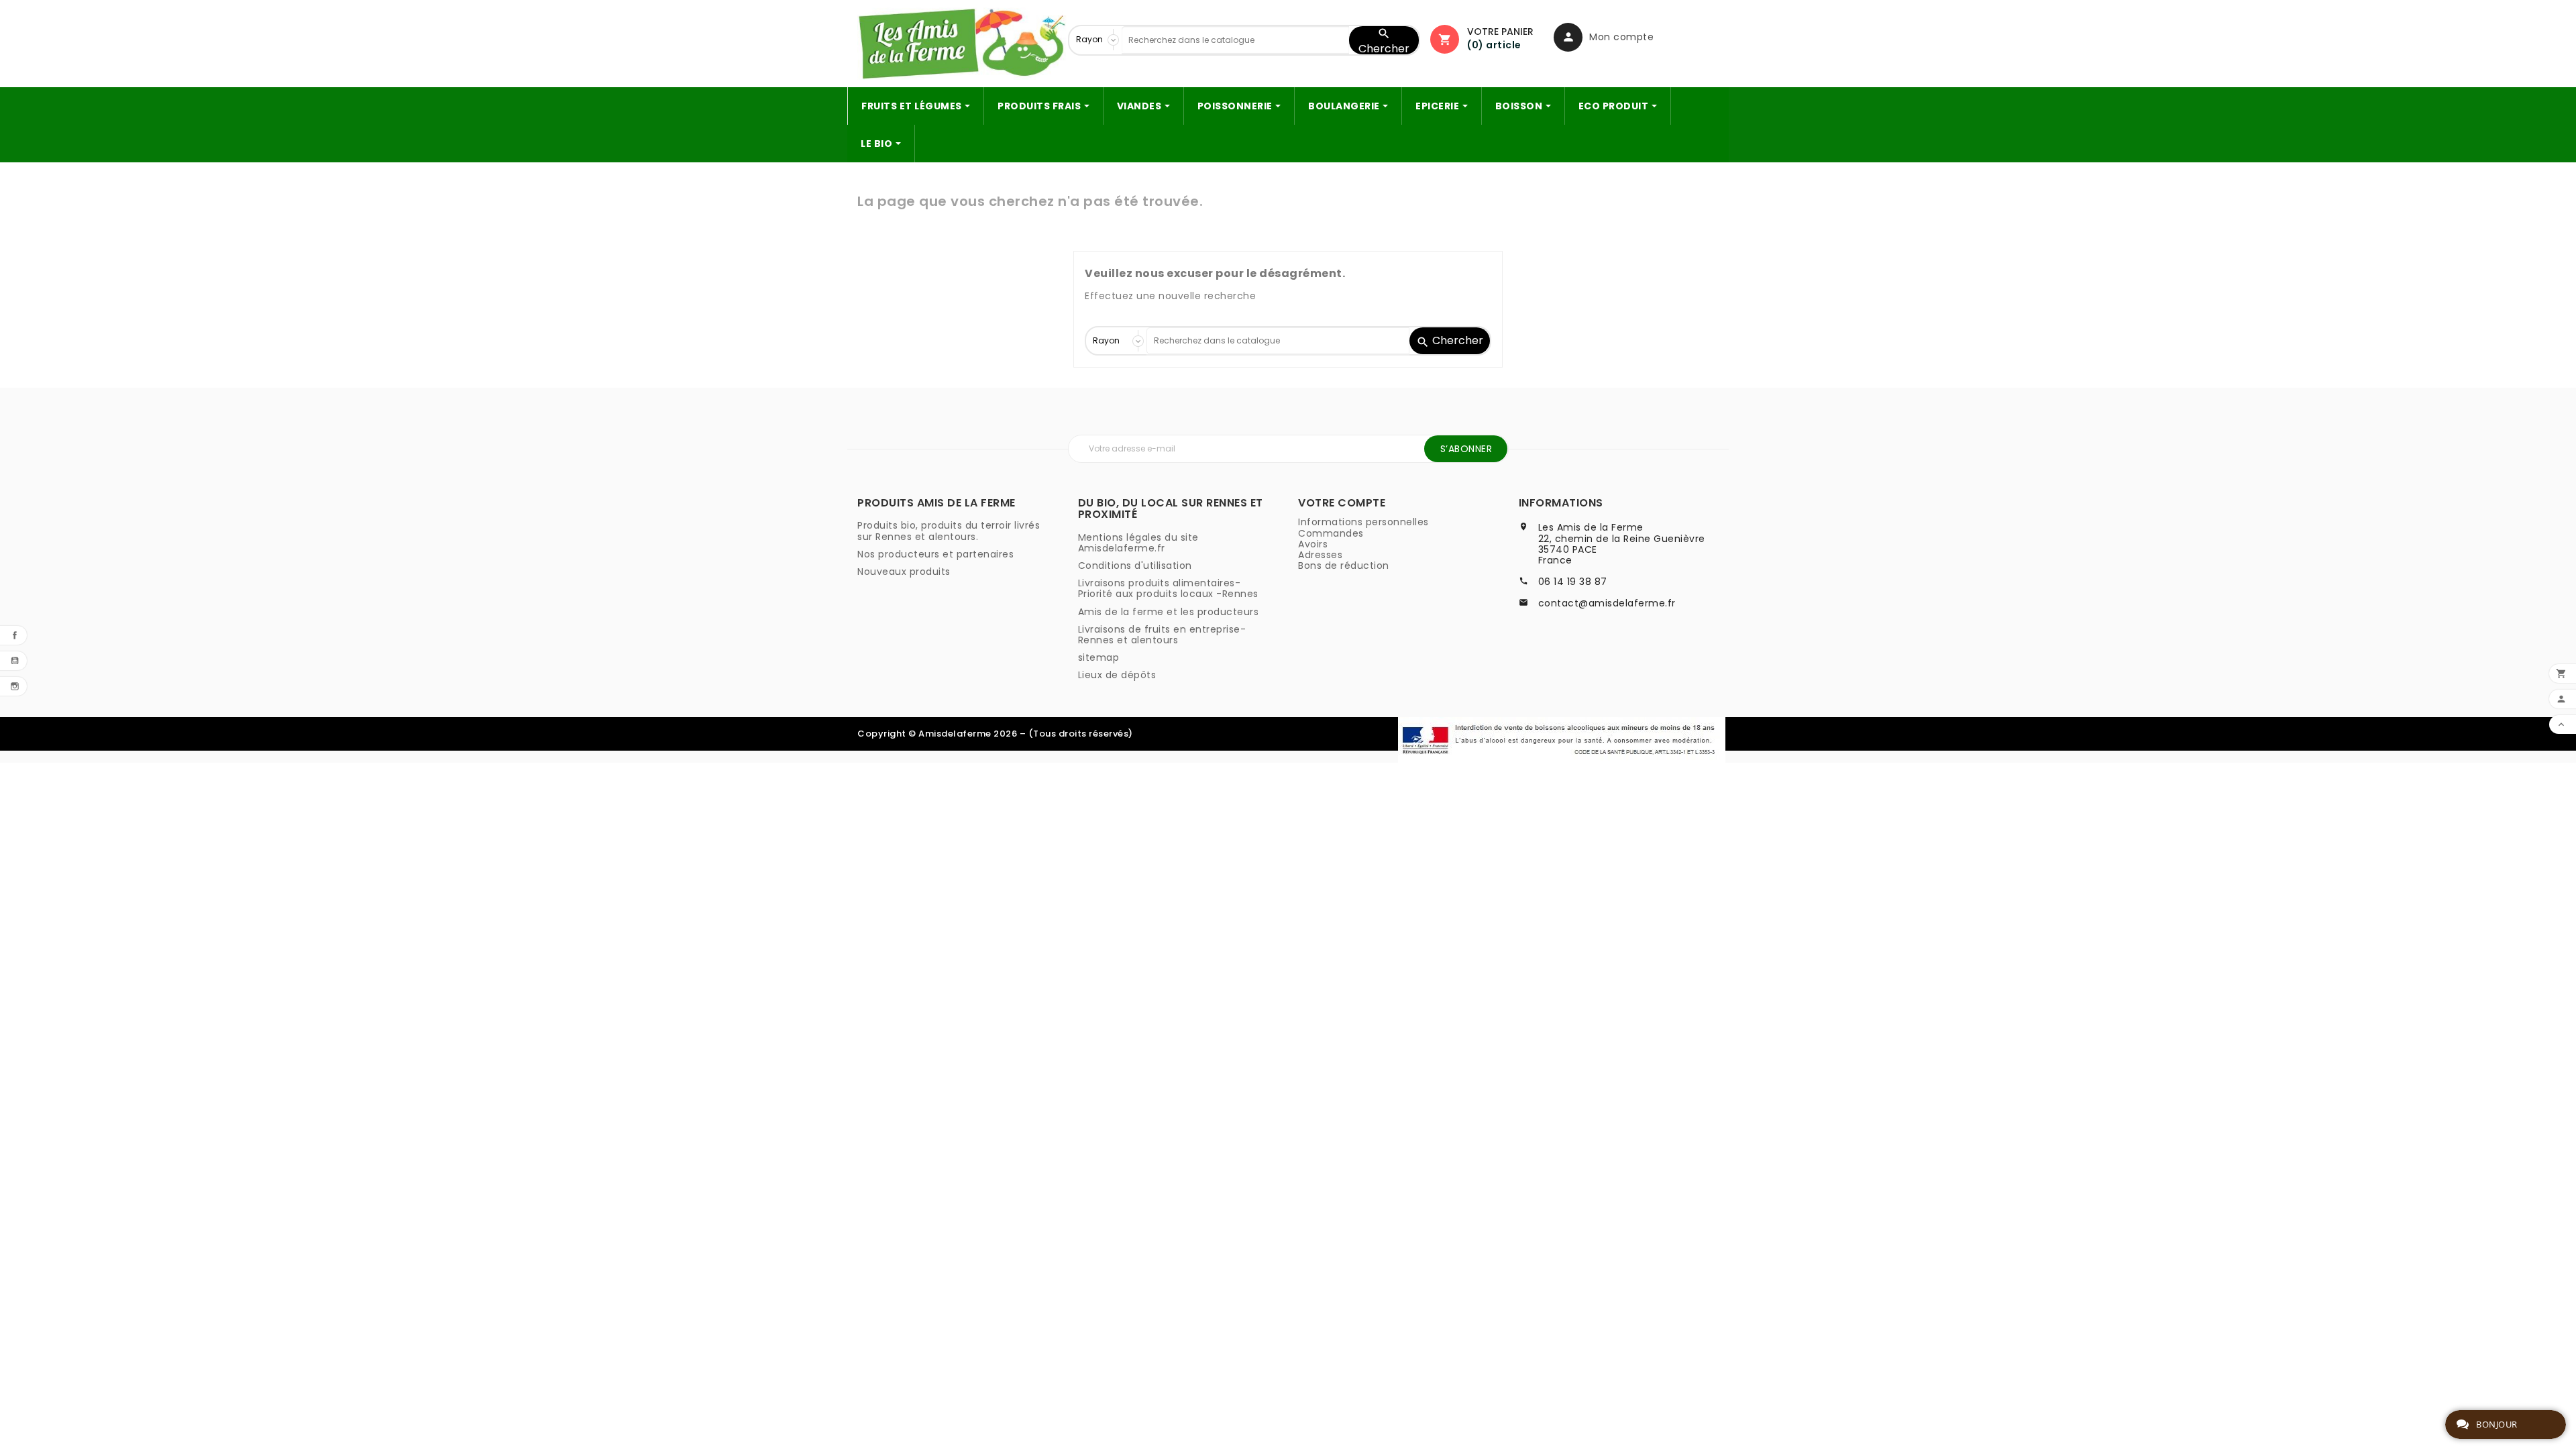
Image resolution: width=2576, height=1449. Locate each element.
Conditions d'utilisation (1135, 566)
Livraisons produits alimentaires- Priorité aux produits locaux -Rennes (1168, 588)
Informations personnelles (1363, 522)
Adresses (1320, 555)
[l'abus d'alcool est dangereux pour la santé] (1562, 739)
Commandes (1331, 533)
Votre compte (1342, 503)
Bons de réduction (1344, 566)
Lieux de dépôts (1117, 675)
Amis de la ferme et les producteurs (1169, 612)
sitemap (1099, 657)
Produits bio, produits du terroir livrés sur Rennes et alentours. (949, 531)
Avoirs (1313, 544)
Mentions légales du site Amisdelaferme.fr (1138, 543)
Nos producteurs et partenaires (935, 554)
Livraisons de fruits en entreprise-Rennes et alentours (1162, 635)
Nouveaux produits (904, 572)
